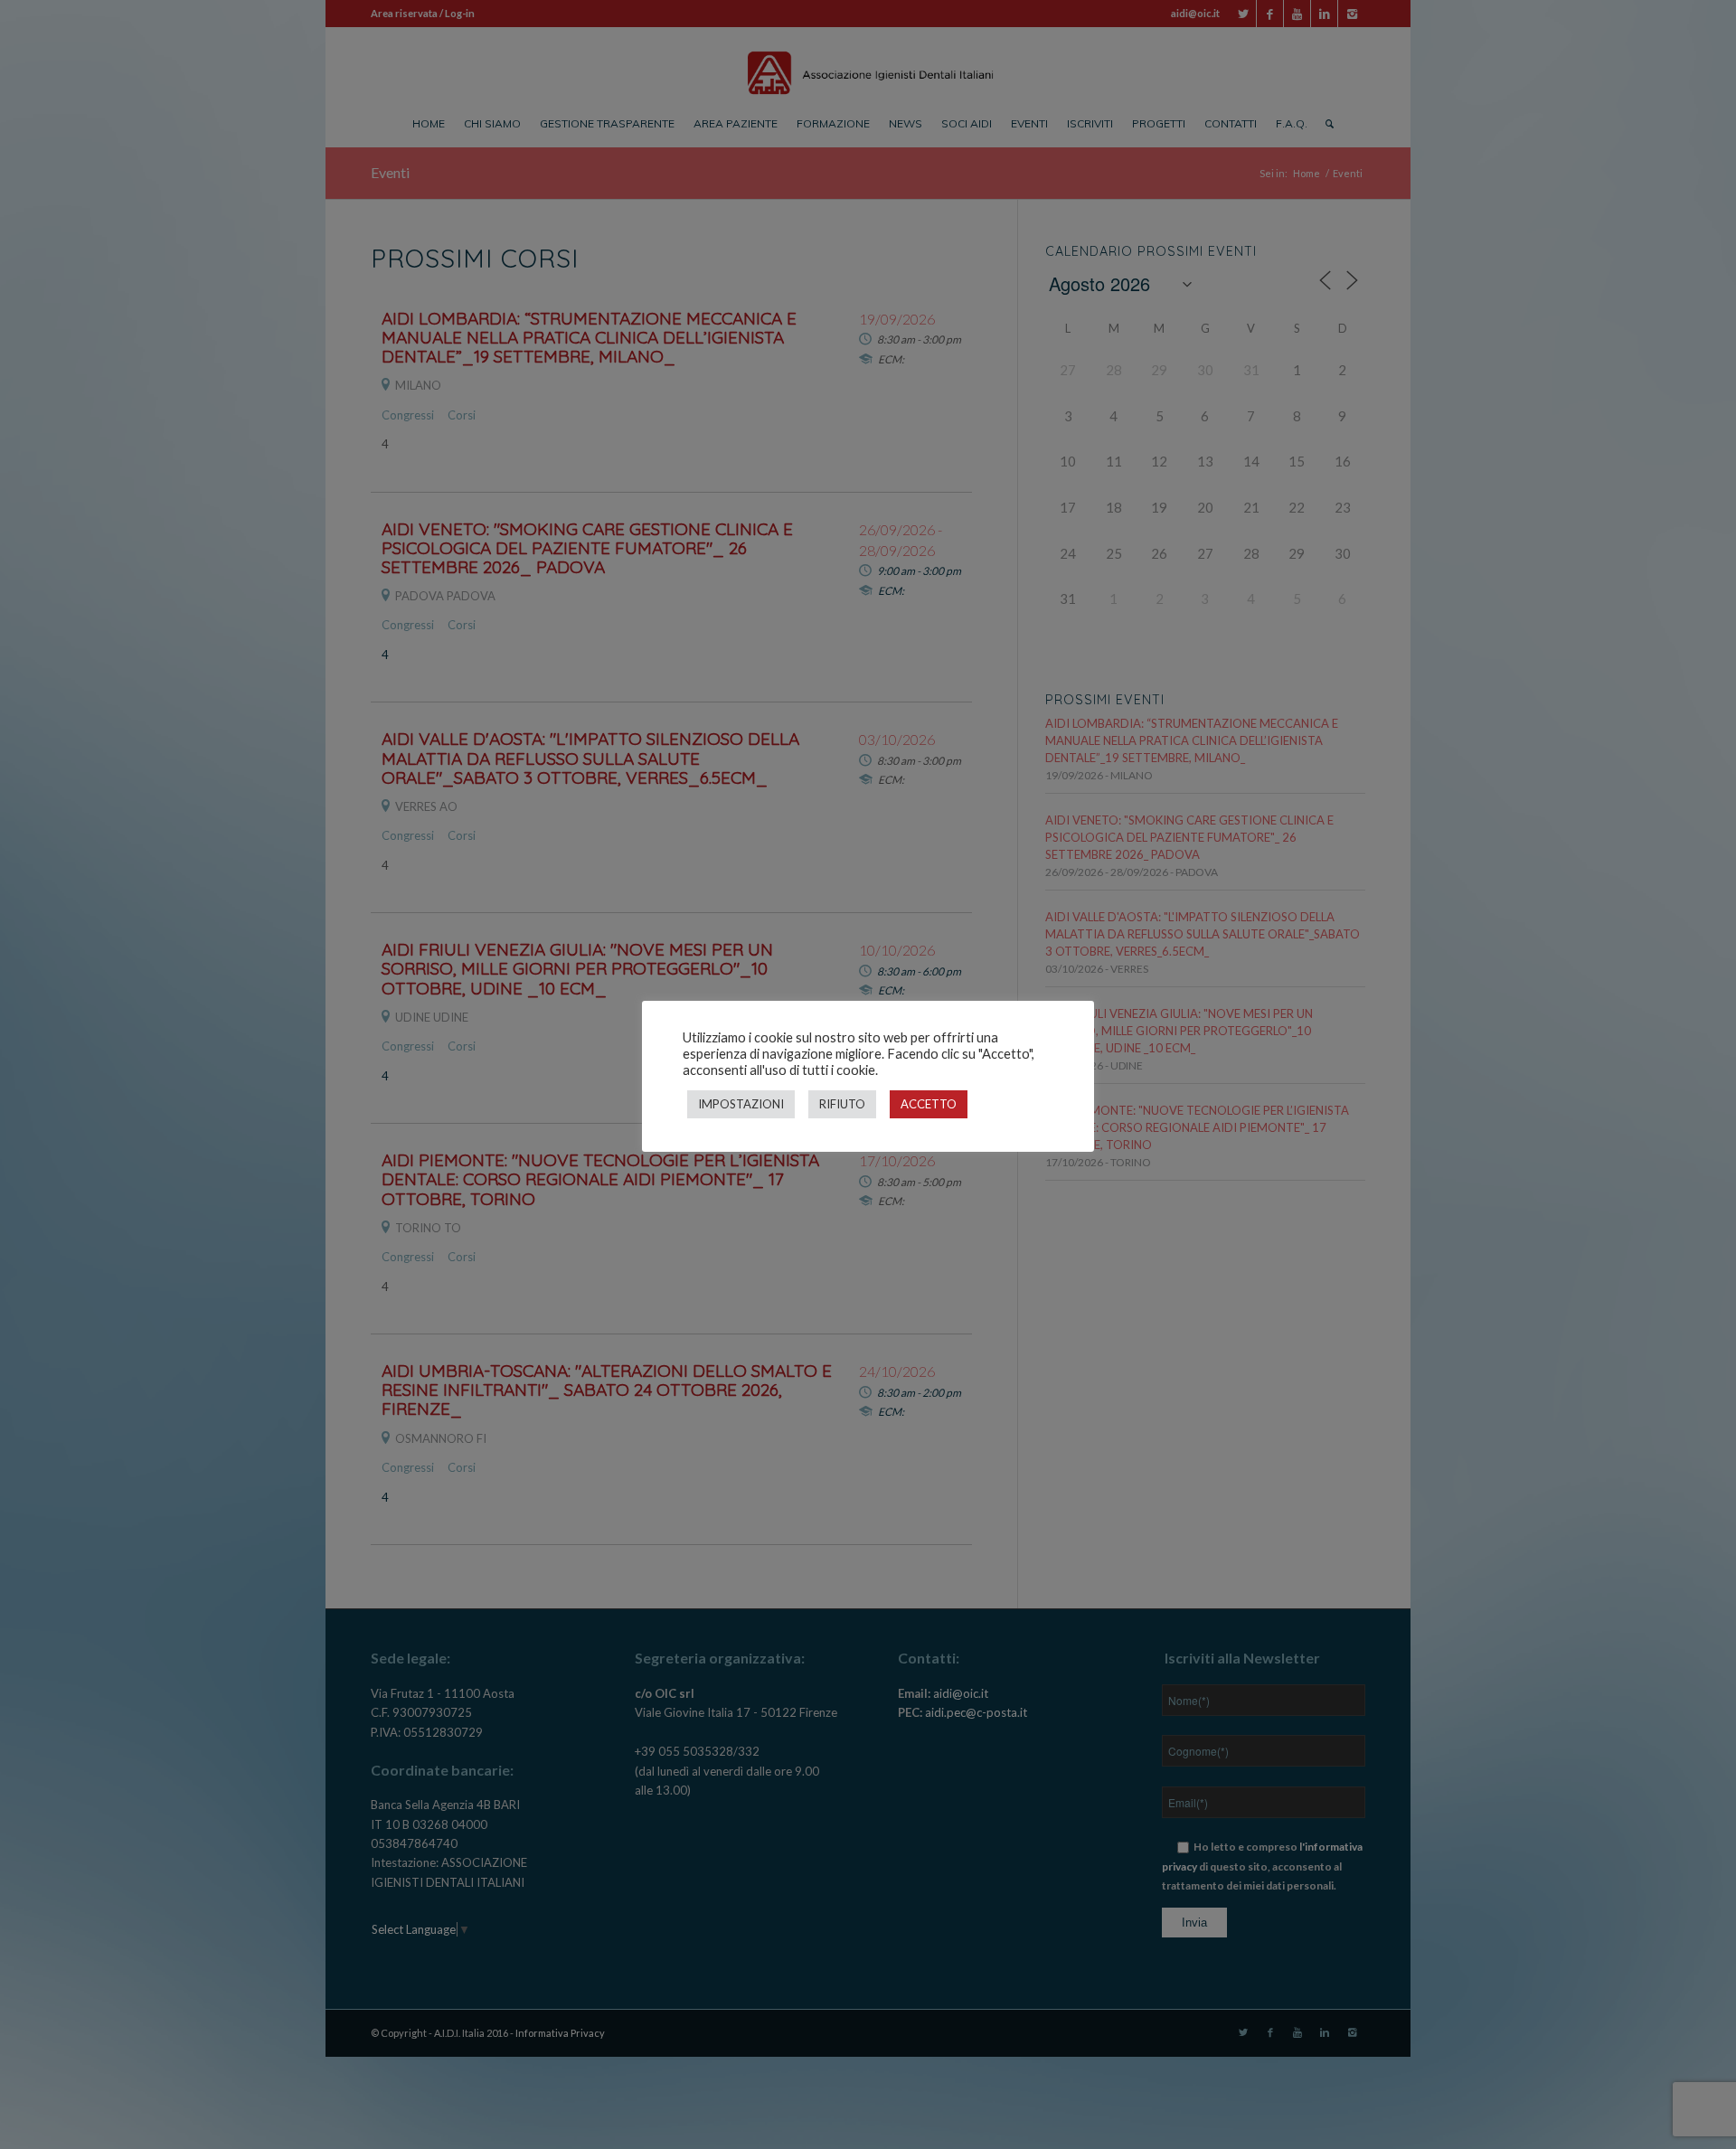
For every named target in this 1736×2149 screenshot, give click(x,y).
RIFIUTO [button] (842, 1104)
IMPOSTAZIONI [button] (741, 1104)
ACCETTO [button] (929, 1104)
